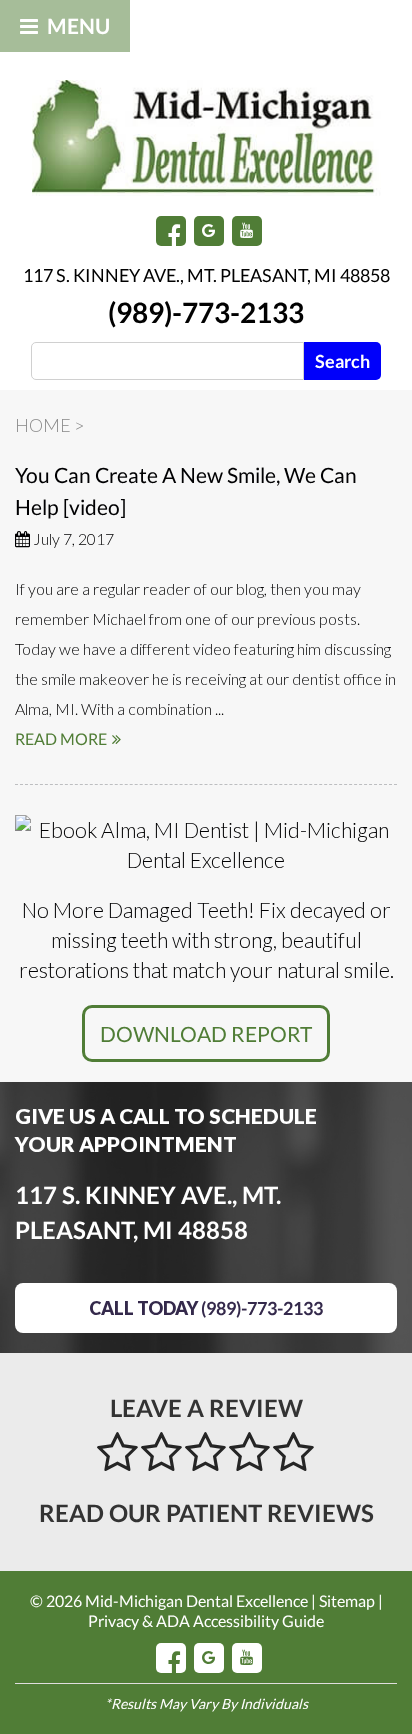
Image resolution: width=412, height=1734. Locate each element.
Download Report (206, 1033)
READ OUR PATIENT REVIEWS (206, 1512)
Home (43, 425)
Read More (61, 738)
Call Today (206, 1308)
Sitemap (347, 1600)
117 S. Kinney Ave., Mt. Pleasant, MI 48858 (206, 275)
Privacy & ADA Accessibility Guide (206, 1620)
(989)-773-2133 (206, 312)
